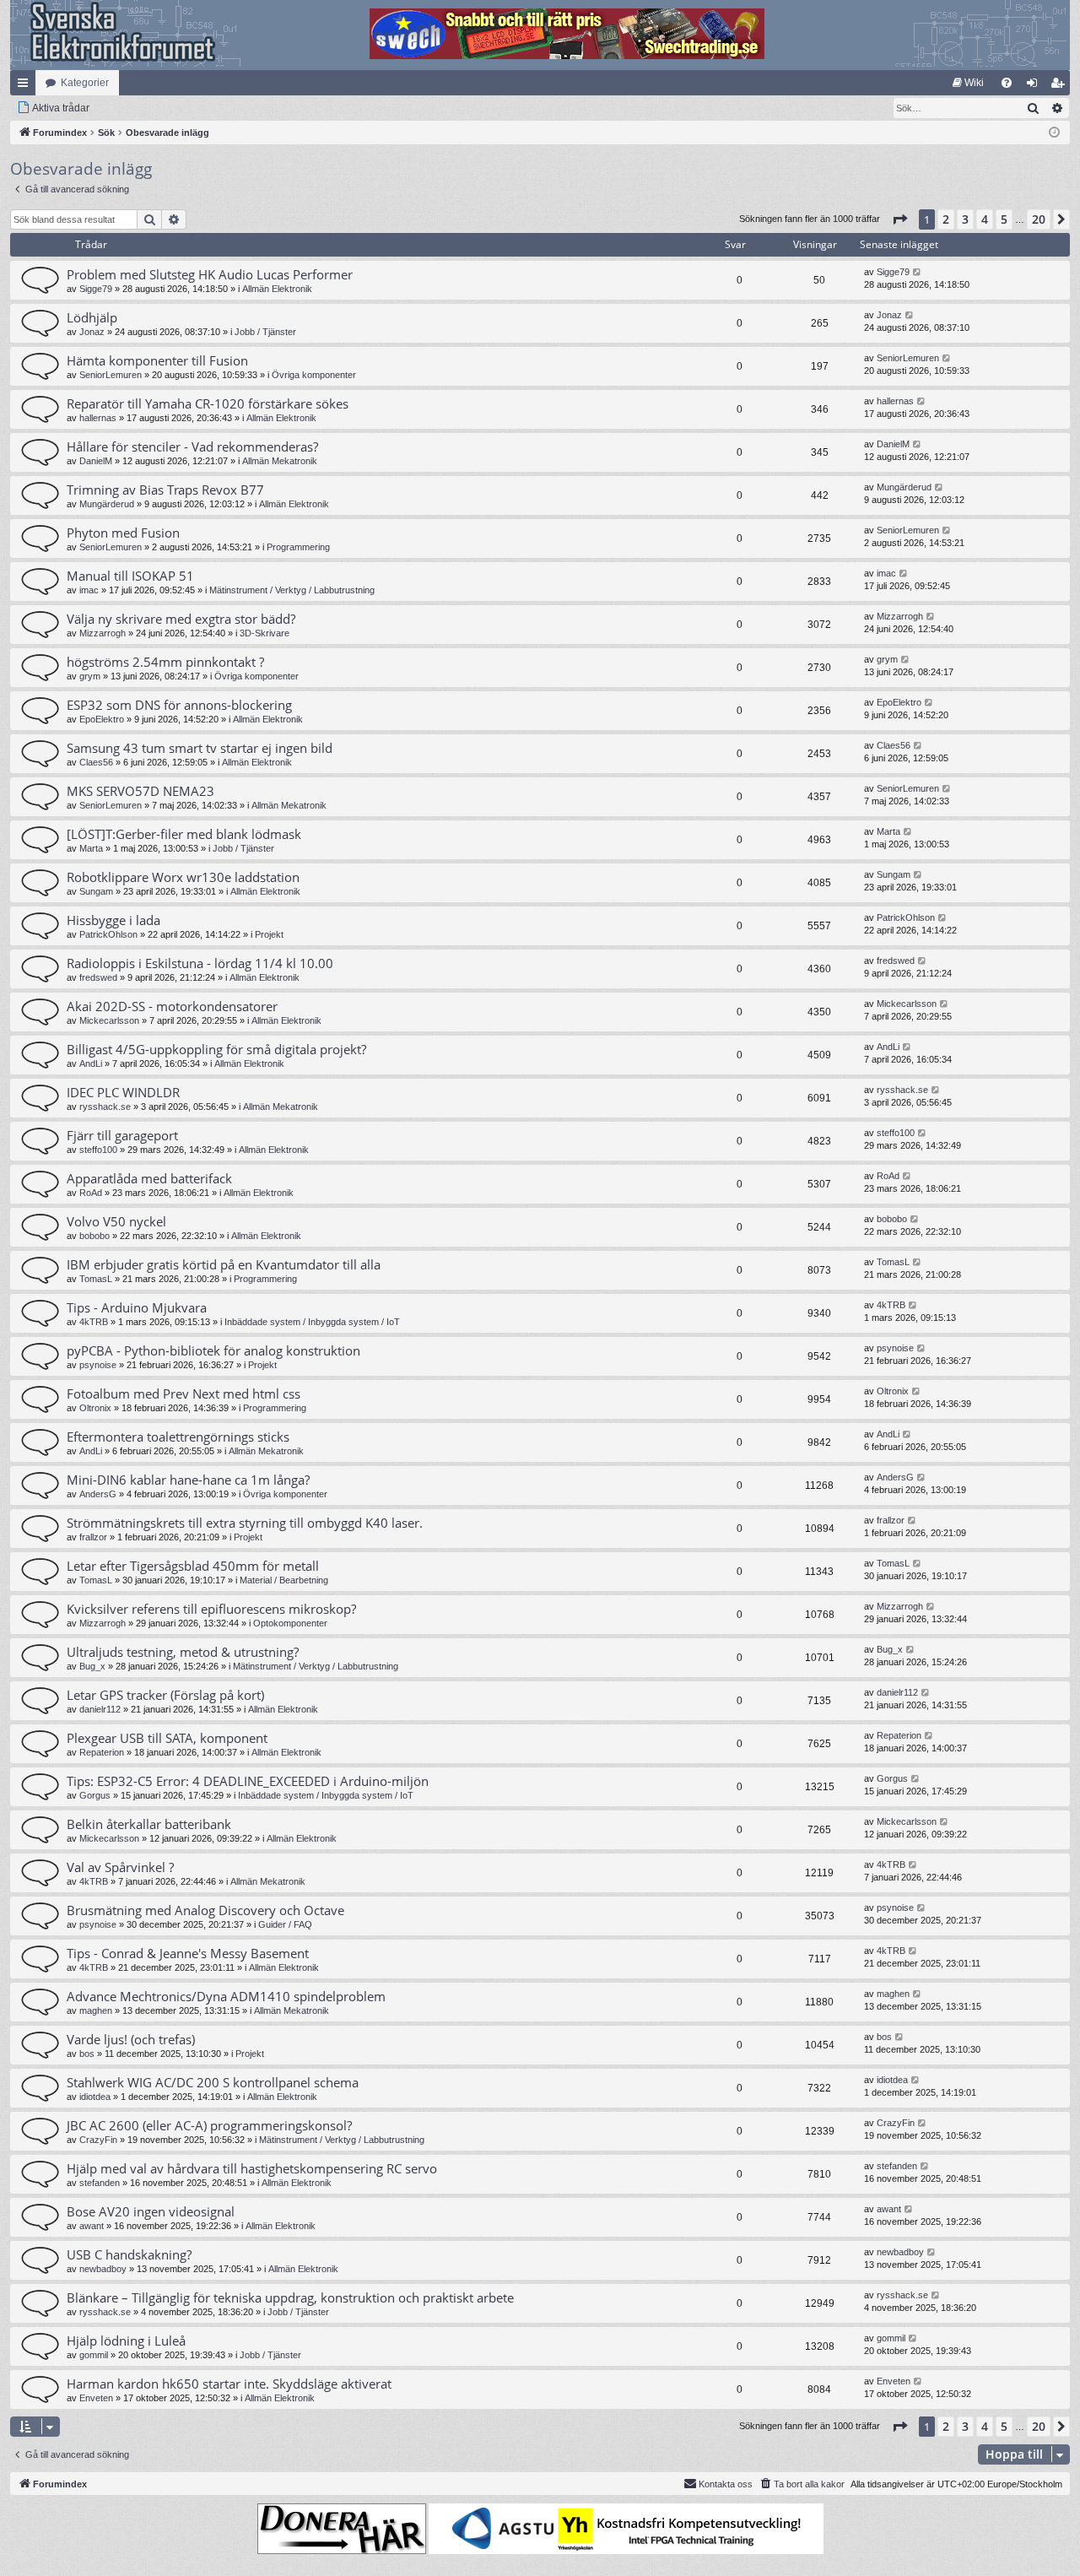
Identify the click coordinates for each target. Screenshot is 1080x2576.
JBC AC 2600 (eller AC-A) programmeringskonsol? (209, 2125)
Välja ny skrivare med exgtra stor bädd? (181, 619)
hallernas (98, 418)
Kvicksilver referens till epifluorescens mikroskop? (211, 1609)
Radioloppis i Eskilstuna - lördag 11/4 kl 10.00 (200, 963)
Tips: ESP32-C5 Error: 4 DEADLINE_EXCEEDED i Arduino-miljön (248, 1781)
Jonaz (92, 332)
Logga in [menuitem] (1035, 86)
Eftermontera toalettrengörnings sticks (178, 1437)
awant (92, 2226)
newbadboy (103, 2269)
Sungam (96, 891)
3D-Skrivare (265, 633)
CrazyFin (98, 2140)
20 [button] (1039, 219)
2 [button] (946, 219)
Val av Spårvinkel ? (120, 1867)
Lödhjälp (92, 317)
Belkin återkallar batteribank (149, 1824)
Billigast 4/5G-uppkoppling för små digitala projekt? (216, 1049)
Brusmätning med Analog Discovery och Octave (205, 1910)
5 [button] (1004, 219)
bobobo (94, 1236)
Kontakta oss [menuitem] (726, 2484)
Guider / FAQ (285, 1924)
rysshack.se (105, 1107)
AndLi (91, 1063)
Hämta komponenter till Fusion (157, 360)
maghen (96, 2010)
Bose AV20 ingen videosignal (151, 2211)
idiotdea (95, 2097)
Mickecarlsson (109, 1020)
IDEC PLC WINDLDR (123, 1092)
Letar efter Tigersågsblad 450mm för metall (193, 1566)
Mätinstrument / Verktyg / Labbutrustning (292, 590)
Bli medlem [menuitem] (1061, 86)
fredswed (98, 977)
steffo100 (98, 1150)
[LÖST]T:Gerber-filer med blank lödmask (184, 834)
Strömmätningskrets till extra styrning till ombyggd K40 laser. (245, 1523)
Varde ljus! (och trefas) (131, 2039)
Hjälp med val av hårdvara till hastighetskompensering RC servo (252, 2168)
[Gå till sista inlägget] (918, 272)
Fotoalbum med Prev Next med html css (184, 1394)
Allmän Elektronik (277, 289)
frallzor (93, 1537)
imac (89, 590)
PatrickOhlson (108, 934)
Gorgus (95, 1795)
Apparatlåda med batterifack (149, 1178)
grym (90, 676)
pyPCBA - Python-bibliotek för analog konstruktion (213, 1350)
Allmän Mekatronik (280, 461)
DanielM (96, 461)
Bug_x (92, 1666)
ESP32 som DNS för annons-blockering (179, 705)
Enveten (96, 2398)
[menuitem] (968, 83)
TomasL (96, 1279)
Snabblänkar (26, 86)
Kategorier (85, 83)
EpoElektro (102, 719)
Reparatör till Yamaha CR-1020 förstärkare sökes (208, 403)
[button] (899, 219)
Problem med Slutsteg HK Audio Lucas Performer (210, 274)
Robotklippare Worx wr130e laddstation (183, 877)
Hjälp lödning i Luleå (126, 2341)
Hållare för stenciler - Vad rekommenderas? (192, 446)
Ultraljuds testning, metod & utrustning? (183, 1652)
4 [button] (985, 219)
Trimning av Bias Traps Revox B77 (165, 490)
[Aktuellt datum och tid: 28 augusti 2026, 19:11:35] (1054, 133)
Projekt (269, 934)
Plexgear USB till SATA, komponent (167, 1738)
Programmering (298, 547)
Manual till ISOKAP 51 (130, 576)
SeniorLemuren (111, 375)
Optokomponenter (290, 1623)
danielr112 (100, 1709)
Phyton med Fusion (123, 533)
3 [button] (965, 219)
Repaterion (102, 1752)
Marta (91, 848)
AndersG (98, 1494)
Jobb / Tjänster (265, 332)
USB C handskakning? (129, 2254)
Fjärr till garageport (122, 1135)
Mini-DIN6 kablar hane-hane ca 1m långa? (188, 1480)
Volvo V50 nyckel (116, 1221)
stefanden (100, 2183)
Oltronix (95, 1408)
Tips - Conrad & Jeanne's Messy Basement (188, 1953)
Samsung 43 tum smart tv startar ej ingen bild (200, 748)
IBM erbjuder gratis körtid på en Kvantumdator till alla (224, 1264)
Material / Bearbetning (284, 1580)
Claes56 (96, 762)
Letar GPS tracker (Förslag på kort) (165, 1695)
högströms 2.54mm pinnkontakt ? (165, 662)
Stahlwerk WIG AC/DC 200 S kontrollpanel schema (213, 2082)
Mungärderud (107, 504)
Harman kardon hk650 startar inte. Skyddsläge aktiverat (229, 2384)
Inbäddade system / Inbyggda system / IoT (312, 1322)
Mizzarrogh (103, 633)
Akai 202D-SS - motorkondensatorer (172, 1006)
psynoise (98, 1365)
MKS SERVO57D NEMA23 (140, 791)
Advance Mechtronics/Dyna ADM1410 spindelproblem (226, 1996)
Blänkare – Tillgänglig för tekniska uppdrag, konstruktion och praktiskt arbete (290, 2297)
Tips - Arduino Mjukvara (137, 1307)
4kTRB (94, 1322)
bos (87, 2054)
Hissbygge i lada (113, 920)
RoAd (91, 1193)
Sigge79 (96, 289)
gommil (94, 2355)
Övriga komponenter (314, 375)
